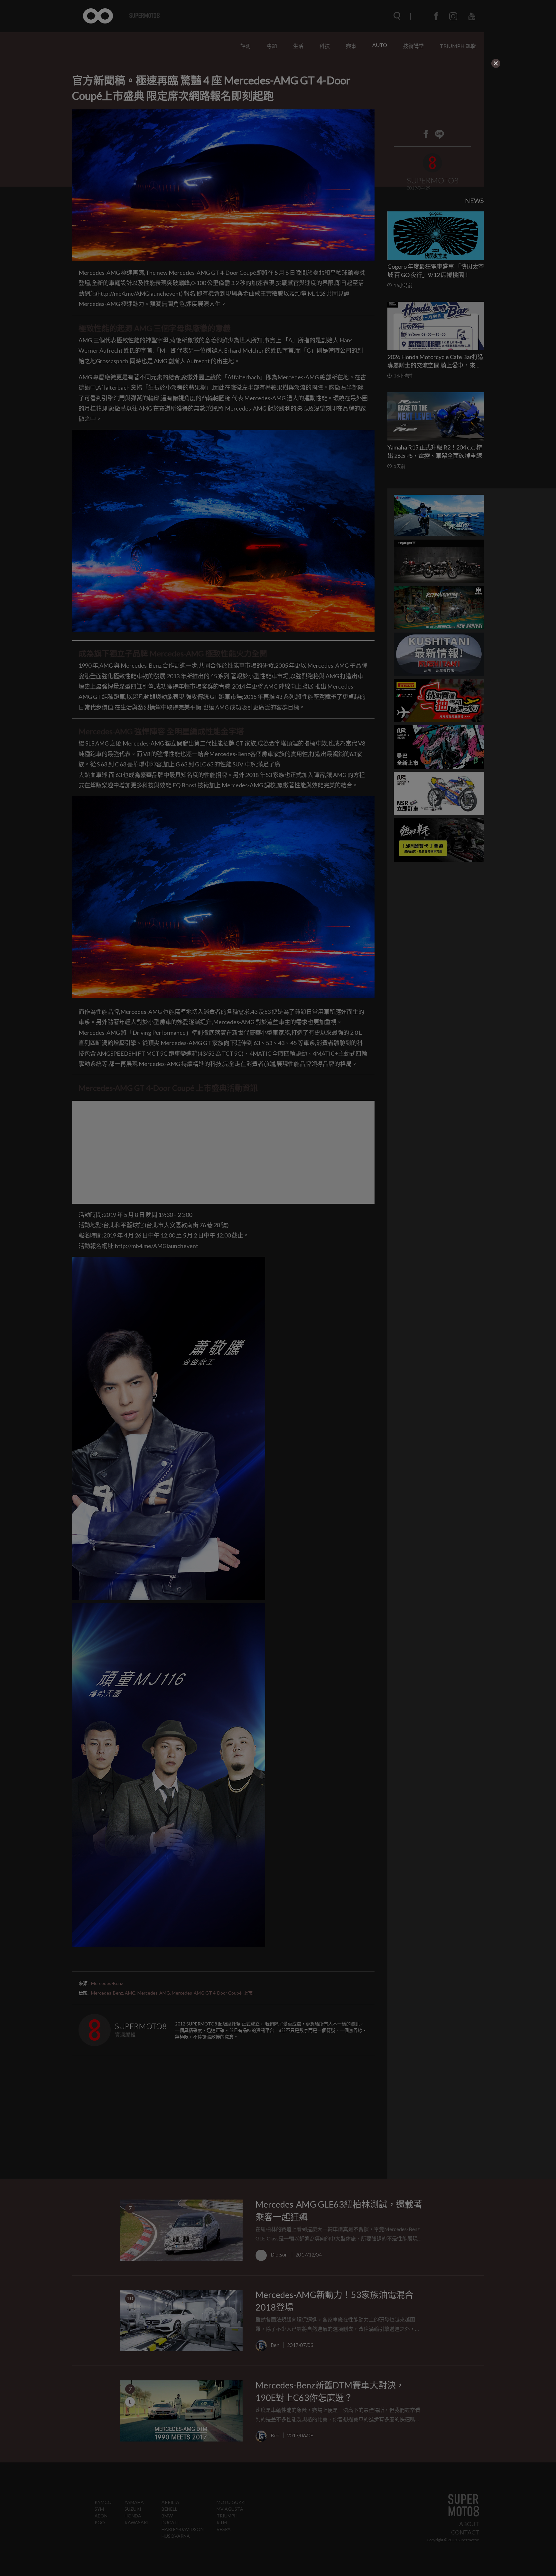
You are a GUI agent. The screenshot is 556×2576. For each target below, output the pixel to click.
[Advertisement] (249, 109)
